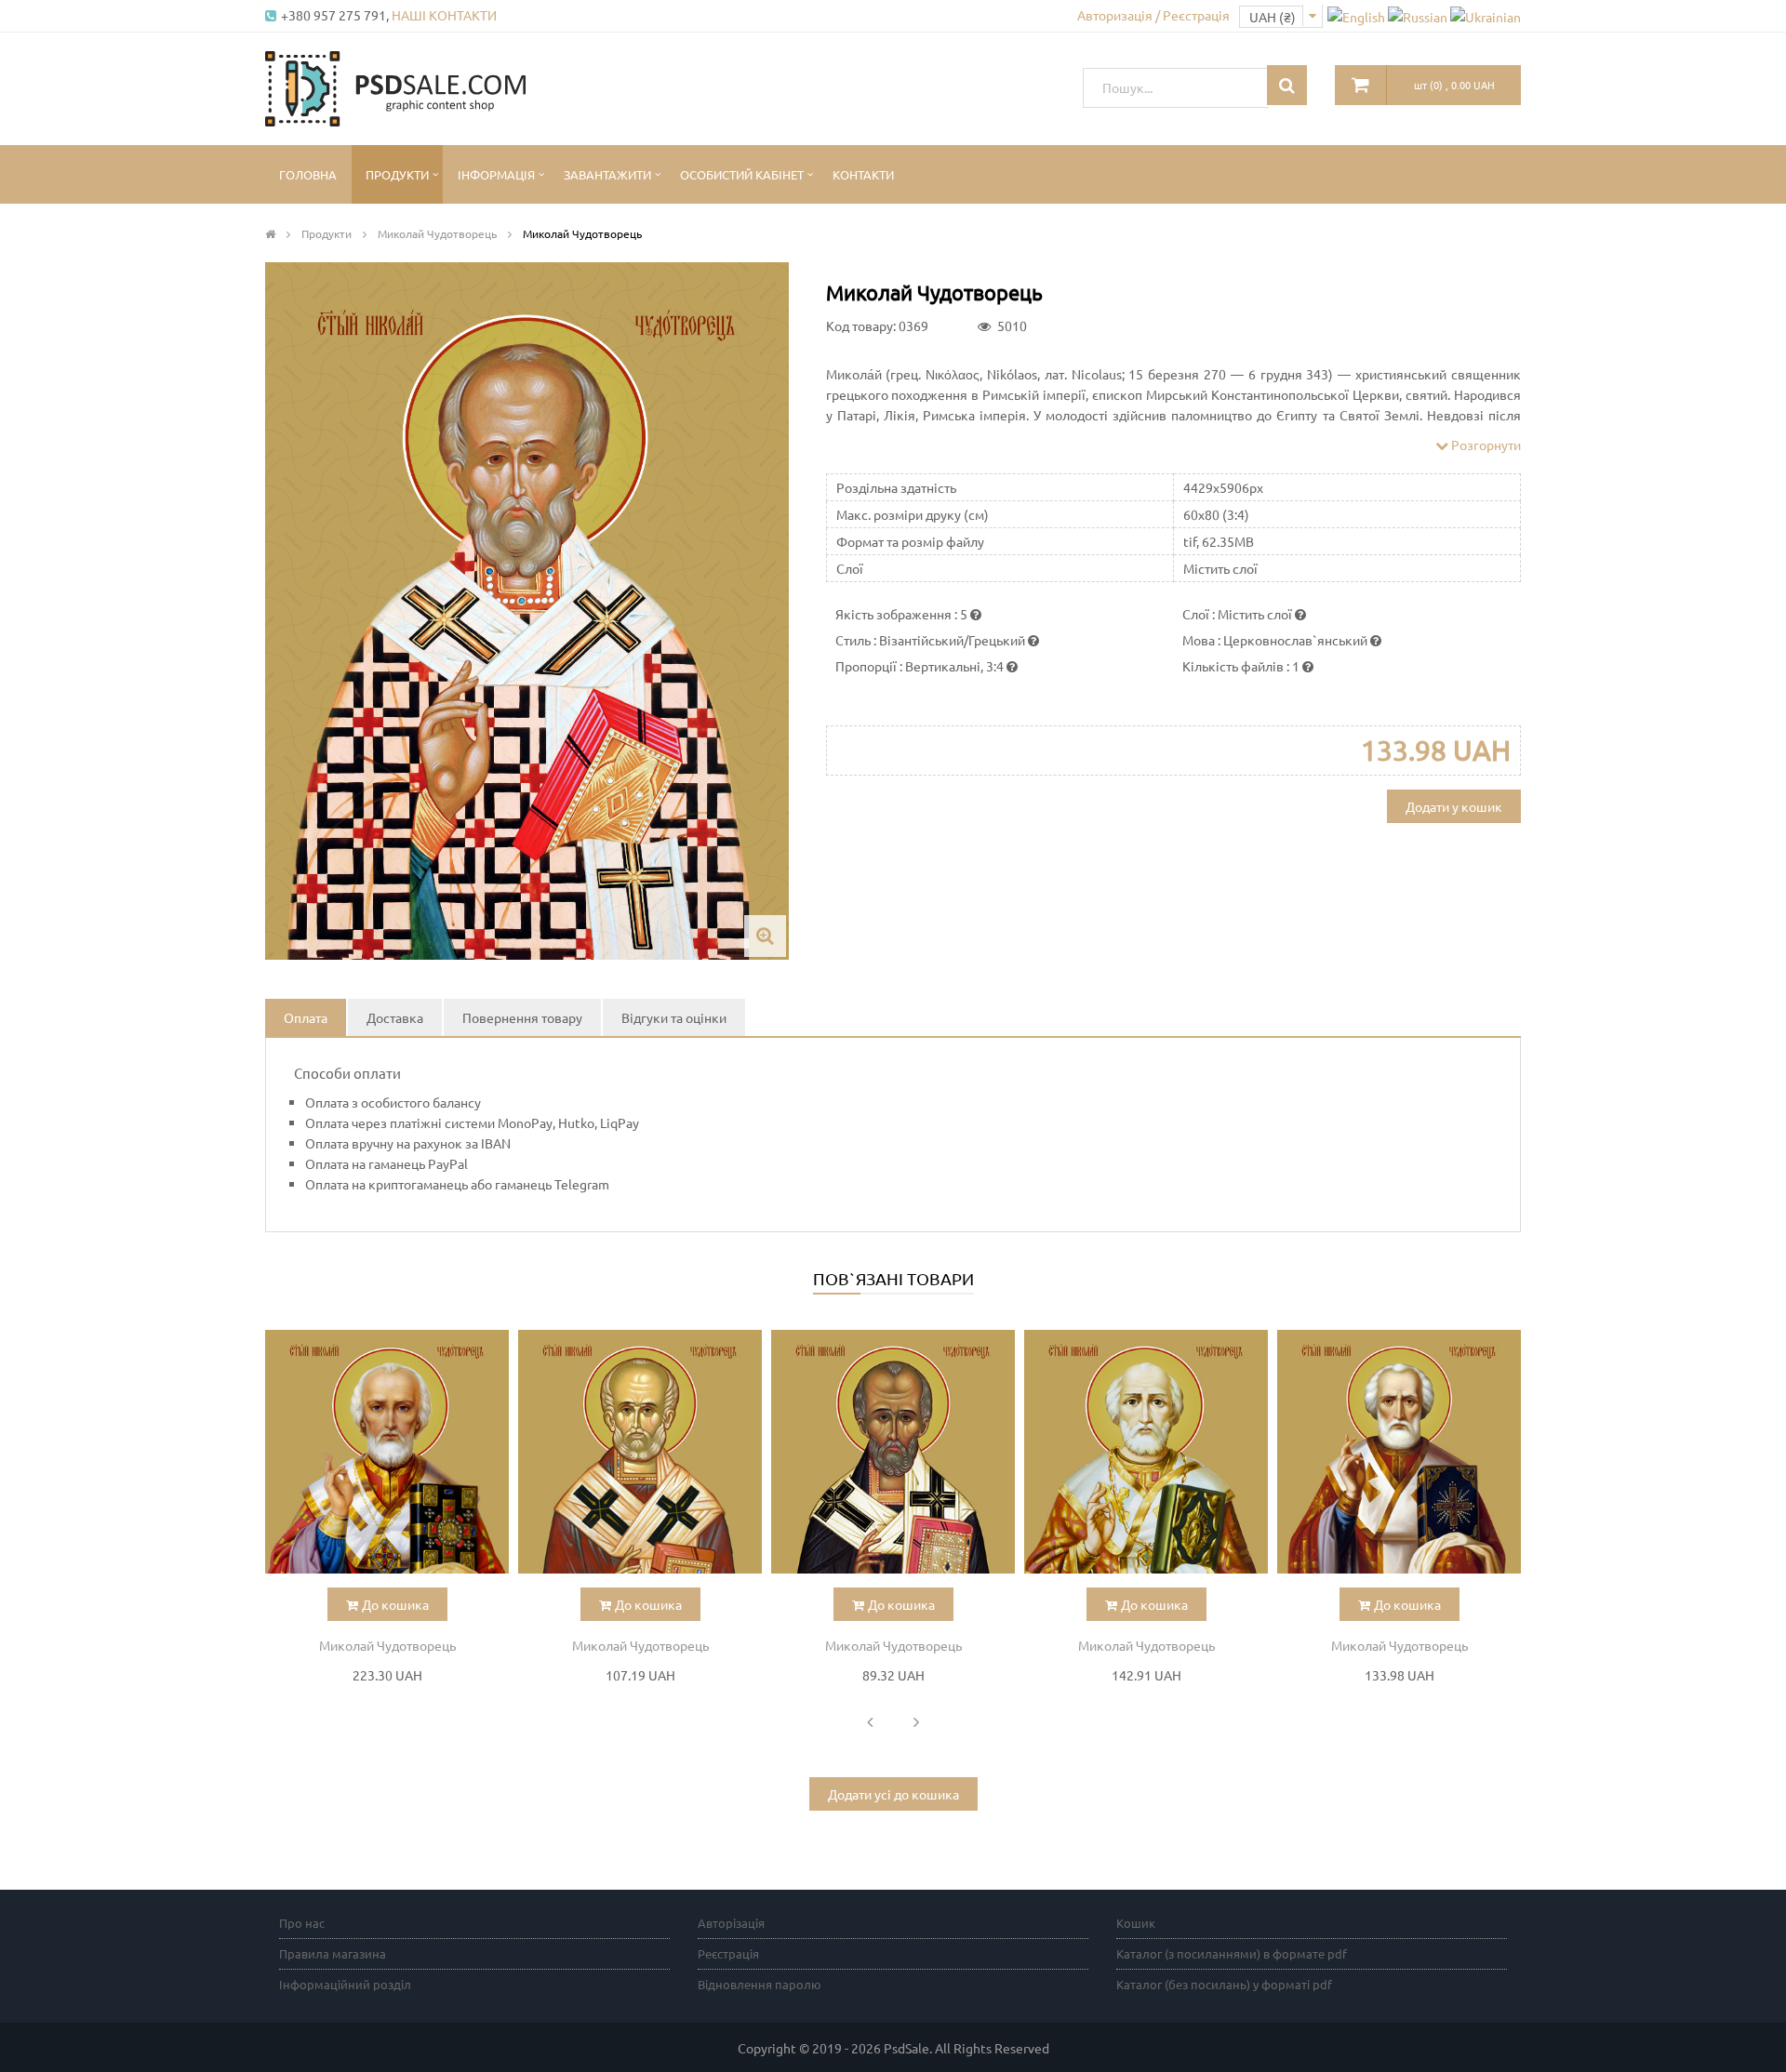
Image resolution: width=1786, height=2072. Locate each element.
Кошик (1136, 1923)
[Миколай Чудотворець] (387, 1452)
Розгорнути (1485, 445)
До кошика (395, 1604)
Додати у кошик (1454, 806)
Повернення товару (522, 1017)
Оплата (306, 1017)
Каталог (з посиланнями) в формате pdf (1232, 1953)
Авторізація (731, 1923)
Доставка (395, 1017)
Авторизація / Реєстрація (1153, 15)
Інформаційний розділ (345, 1984)
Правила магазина (333, 1953)
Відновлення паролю (760, 1984)
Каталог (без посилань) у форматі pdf (1224, 1984)
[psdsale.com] (395, 86)
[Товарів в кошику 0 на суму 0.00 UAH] (1361, 85)
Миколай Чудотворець (387, 1645)
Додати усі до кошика (893, 1794)
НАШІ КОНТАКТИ (444, 15)
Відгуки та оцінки (674, 1017)
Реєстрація (728, 1953)
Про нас (302, 1923)
